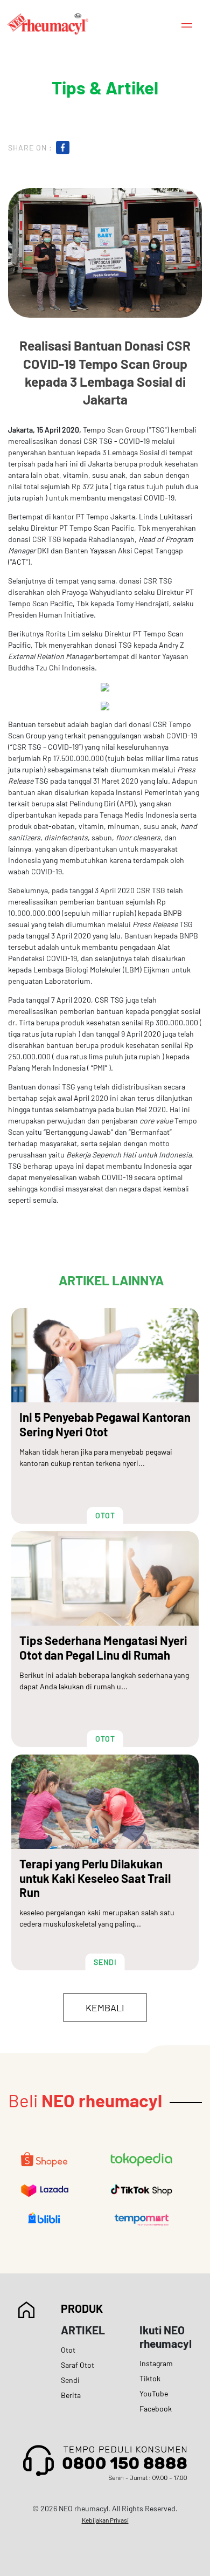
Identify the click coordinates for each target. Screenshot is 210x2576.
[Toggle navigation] (187, 24)
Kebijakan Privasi (105, 2520)
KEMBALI (105, 2008)
